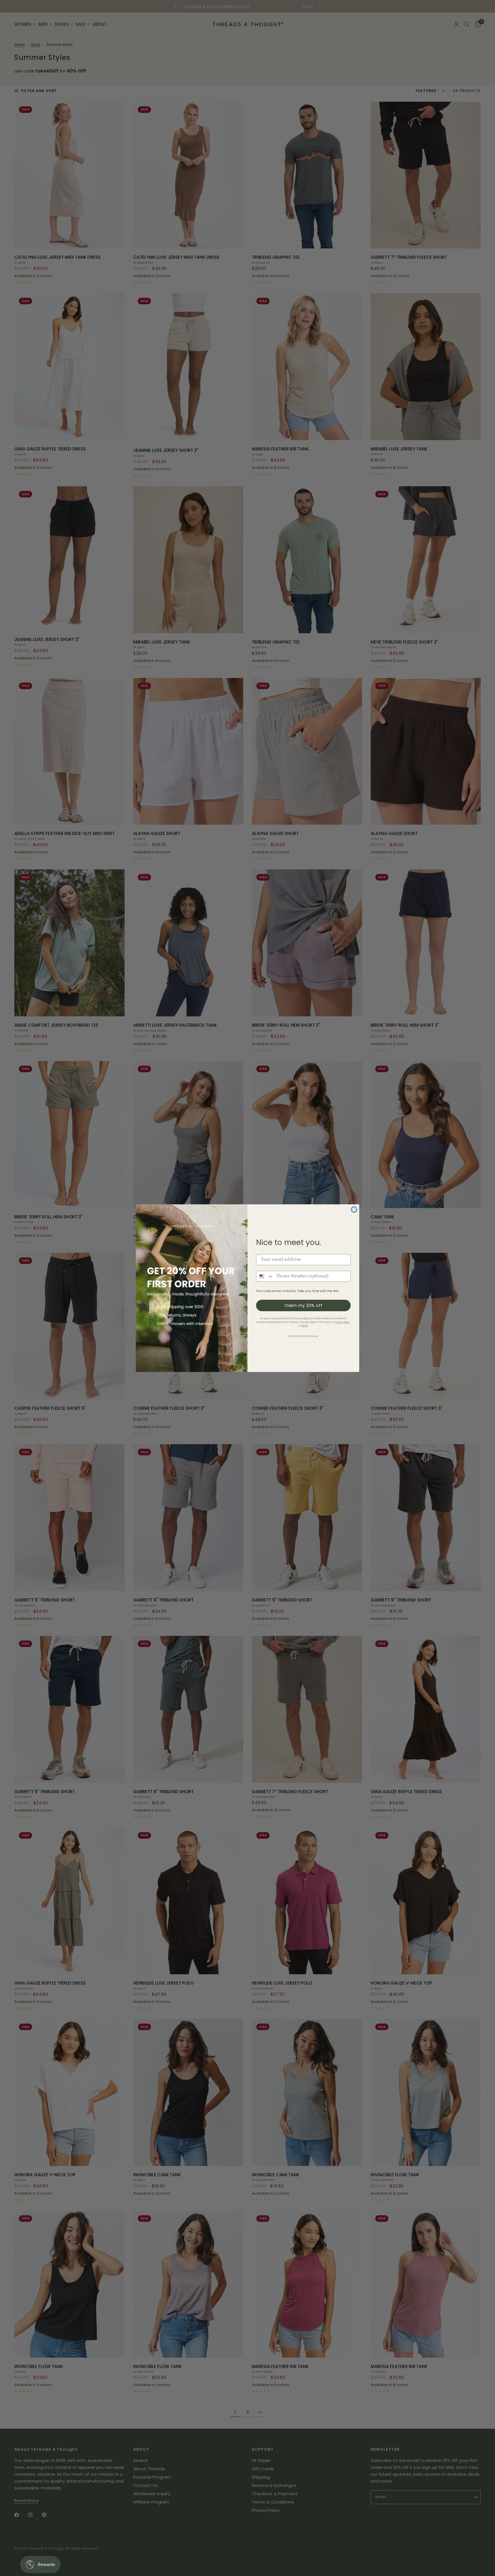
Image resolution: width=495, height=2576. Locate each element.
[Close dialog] (354, 1209)
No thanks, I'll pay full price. (304, 1336)
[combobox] (265, 1276)
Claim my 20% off (304, 1305)
